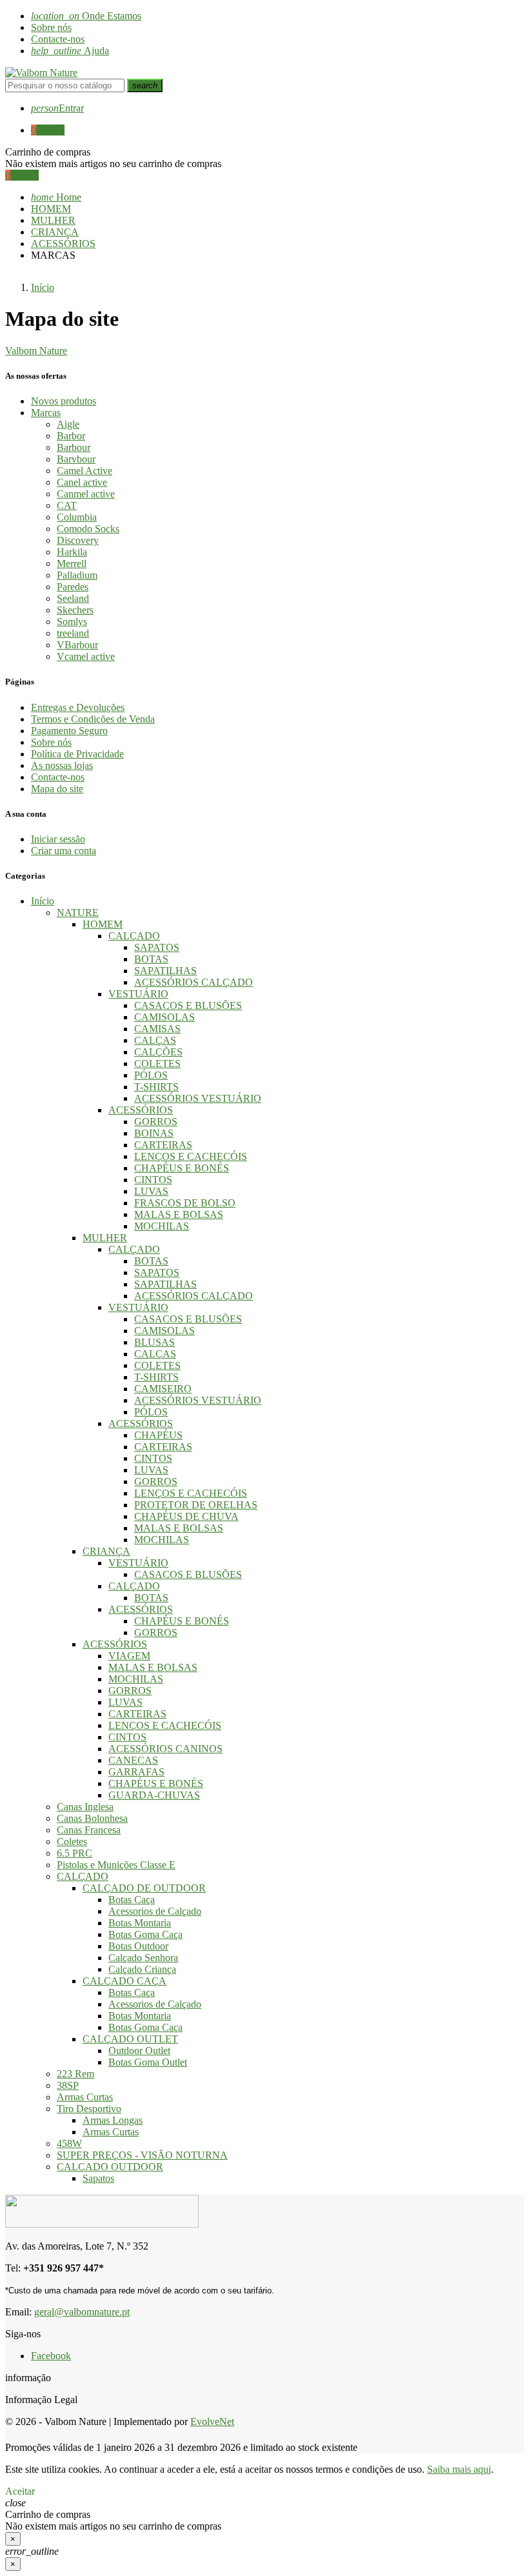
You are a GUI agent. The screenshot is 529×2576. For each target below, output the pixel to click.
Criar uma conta (64, 851)
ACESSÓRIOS (141, 1110)
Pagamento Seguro (69, 731)
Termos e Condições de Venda (93, 719)
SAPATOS (157, 947)
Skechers (75, 610)
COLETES (157, 1063)
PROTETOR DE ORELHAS (196, 1505)
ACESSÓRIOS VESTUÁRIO (198, 1098)
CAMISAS (157, 1029)
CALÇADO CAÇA (125, 1981)
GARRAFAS (136, 1772)
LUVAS (151, 1191)
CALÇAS (155, 1040)
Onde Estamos (86, 16)
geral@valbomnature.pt (82, 2312)
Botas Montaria (140, 1923)
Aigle (68, 424)
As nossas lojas (62, 765)
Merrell (72, 564)
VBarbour (77, 645)
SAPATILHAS (165, 971)
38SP (68, 2085)
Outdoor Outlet (139, 2051)
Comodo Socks (88, 529)
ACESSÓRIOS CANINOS (165, 1749)
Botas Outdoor (138, 1946)
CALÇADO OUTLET (130, 2039)
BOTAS (151, 959)
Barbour (74, 447)
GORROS (156, 1122)
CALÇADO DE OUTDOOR (144, 1888)
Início (43, 901)
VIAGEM (129, 1656)
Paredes (73, 587)
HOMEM (103, 924)
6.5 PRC (75, 1853)
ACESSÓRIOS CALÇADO (194, 982)
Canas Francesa (89, 1830)
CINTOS (153, 1180)
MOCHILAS (162, 1226)
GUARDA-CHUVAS (154, 1795)
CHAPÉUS (158, 1435)
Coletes (72, 1842)
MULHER (105, 1238)
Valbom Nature (36, 351)
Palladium (77, 575)
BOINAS (154, 1133)
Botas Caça (132, 1900)
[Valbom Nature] (41, 73)
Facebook (51, 2356)
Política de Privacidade (77, 754)
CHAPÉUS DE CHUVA (186, 1516)
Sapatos (98, 2178)
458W (69, 2143)
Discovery (78, 540)
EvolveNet (212, 2421)
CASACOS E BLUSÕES (188, 1005)
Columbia (77, 517)
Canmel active (86, 494)
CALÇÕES (158, 1052)
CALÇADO (134, 936)
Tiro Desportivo (89, 2109)
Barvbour (76, 459)
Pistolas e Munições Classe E (116, 1865)
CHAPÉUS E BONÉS (182, 1168)
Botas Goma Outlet (148, 2062)
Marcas (46, 413)
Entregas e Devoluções (78, 707)
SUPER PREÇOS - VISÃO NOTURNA (142, 2155)
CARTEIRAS (163, 1145)
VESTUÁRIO (138, 994)
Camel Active (85, 471)
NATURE (78, 913)
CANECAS (133, 1760)
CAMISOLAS (165, 1017)
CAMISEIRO (163, 1389)
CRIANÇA (106, 1551)
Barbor (71, 436)
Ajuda (70, 51)
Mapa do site (57, 789)
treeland (73, 633)
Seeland (73, 598)
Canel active (82, 482)
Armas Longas (113, 2120)
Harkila (72, 552)
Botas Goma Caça (145, 1934)
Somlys (72, 622)
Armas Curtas (85, 2097)
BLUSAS (155, 1342)
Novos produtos (64, 401)
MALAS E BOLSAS (179, 1214)
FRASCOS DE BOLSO (185, 1203)
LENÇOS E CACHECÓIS (191, 1156)
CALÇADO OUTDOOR (110, 2167)
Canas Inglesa (85, 1807)
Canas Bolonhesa (92, 1818)
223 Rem (75, 2074)
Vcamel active (86, 656)
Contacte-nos (58, 39)
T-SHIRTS (156, 1087)
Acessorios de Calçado (155, 1911)
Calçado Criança (142, 1969)
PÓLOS (151, 1075)
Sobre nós (51, 27)
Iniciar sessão (58, 839)
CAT (67, 505)
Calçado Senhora (143, 1958)
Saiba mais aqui (459, 2469)
